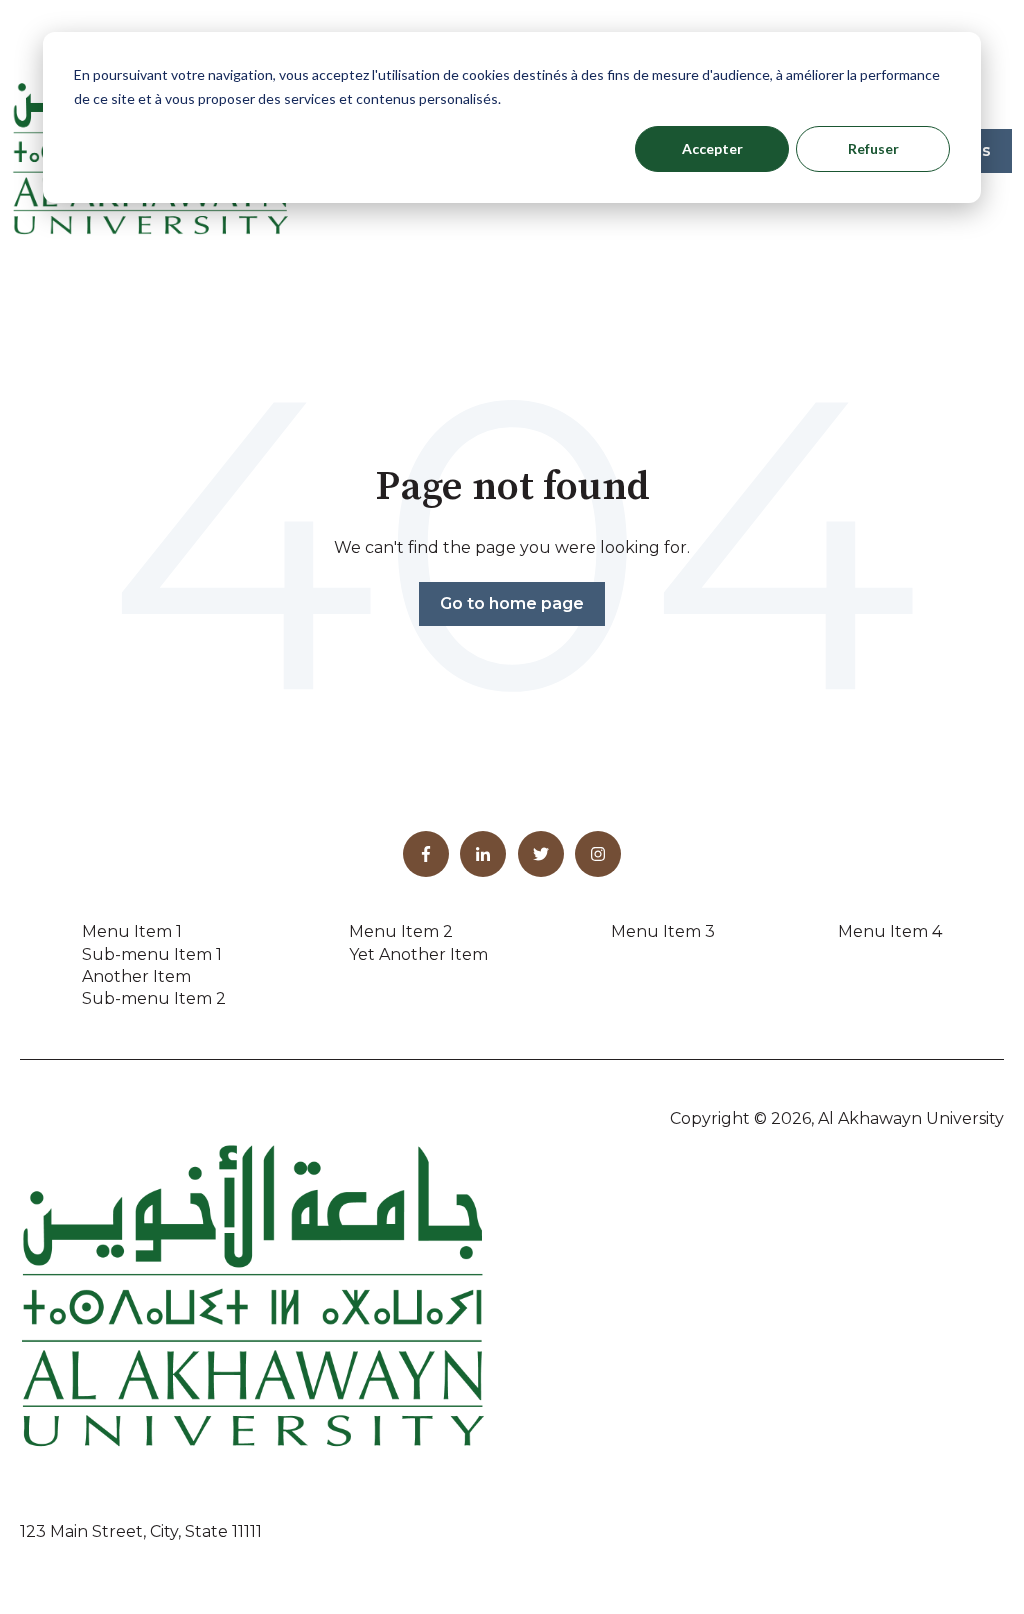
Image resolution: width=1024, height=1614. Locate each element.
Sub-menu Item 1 (152, 954)
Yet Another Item (418, 954)
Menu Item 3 (663, 931)
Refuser (873, 148)
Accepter (712, 148)
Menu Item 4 (890, 931)
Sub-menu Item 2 (154, 998)
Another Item (136, 976)
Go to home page (512, 603)
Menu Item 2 (401, 931)
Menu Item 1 (132, 931)
